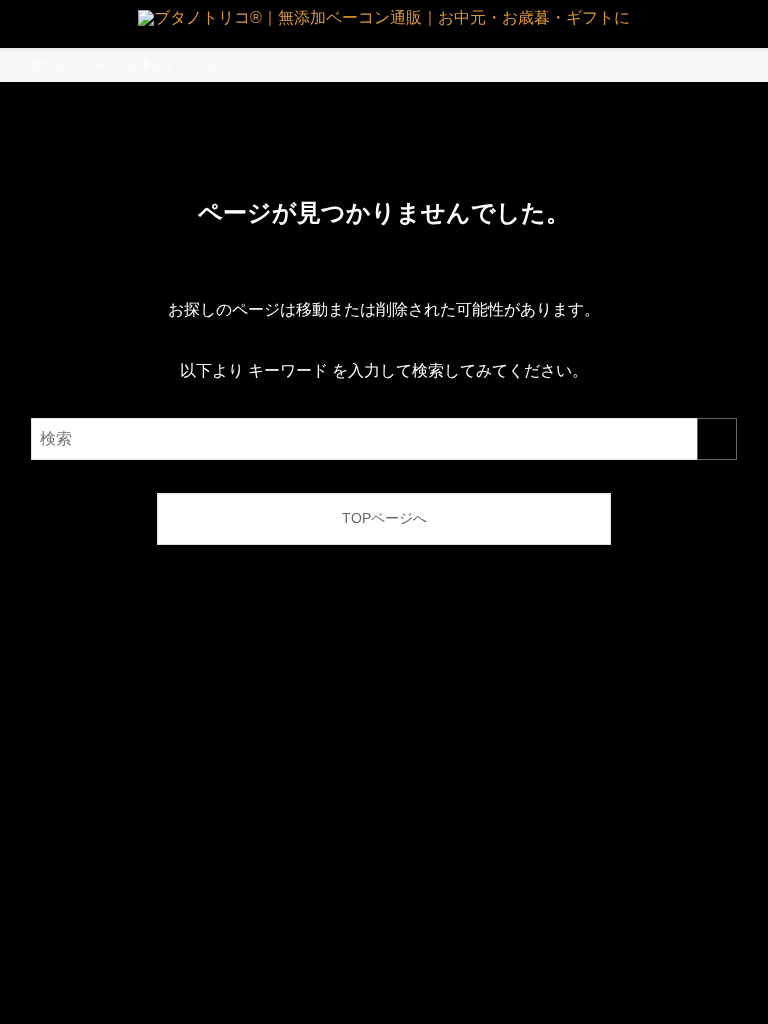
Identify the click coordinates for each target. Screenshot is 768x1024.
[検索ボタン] (744, 24)
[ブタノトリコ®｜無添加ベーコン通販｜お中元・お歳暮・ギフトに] (384, 24)
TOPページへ (384, 518)
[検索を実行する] (717, 439)
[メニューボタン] (24, 24)
